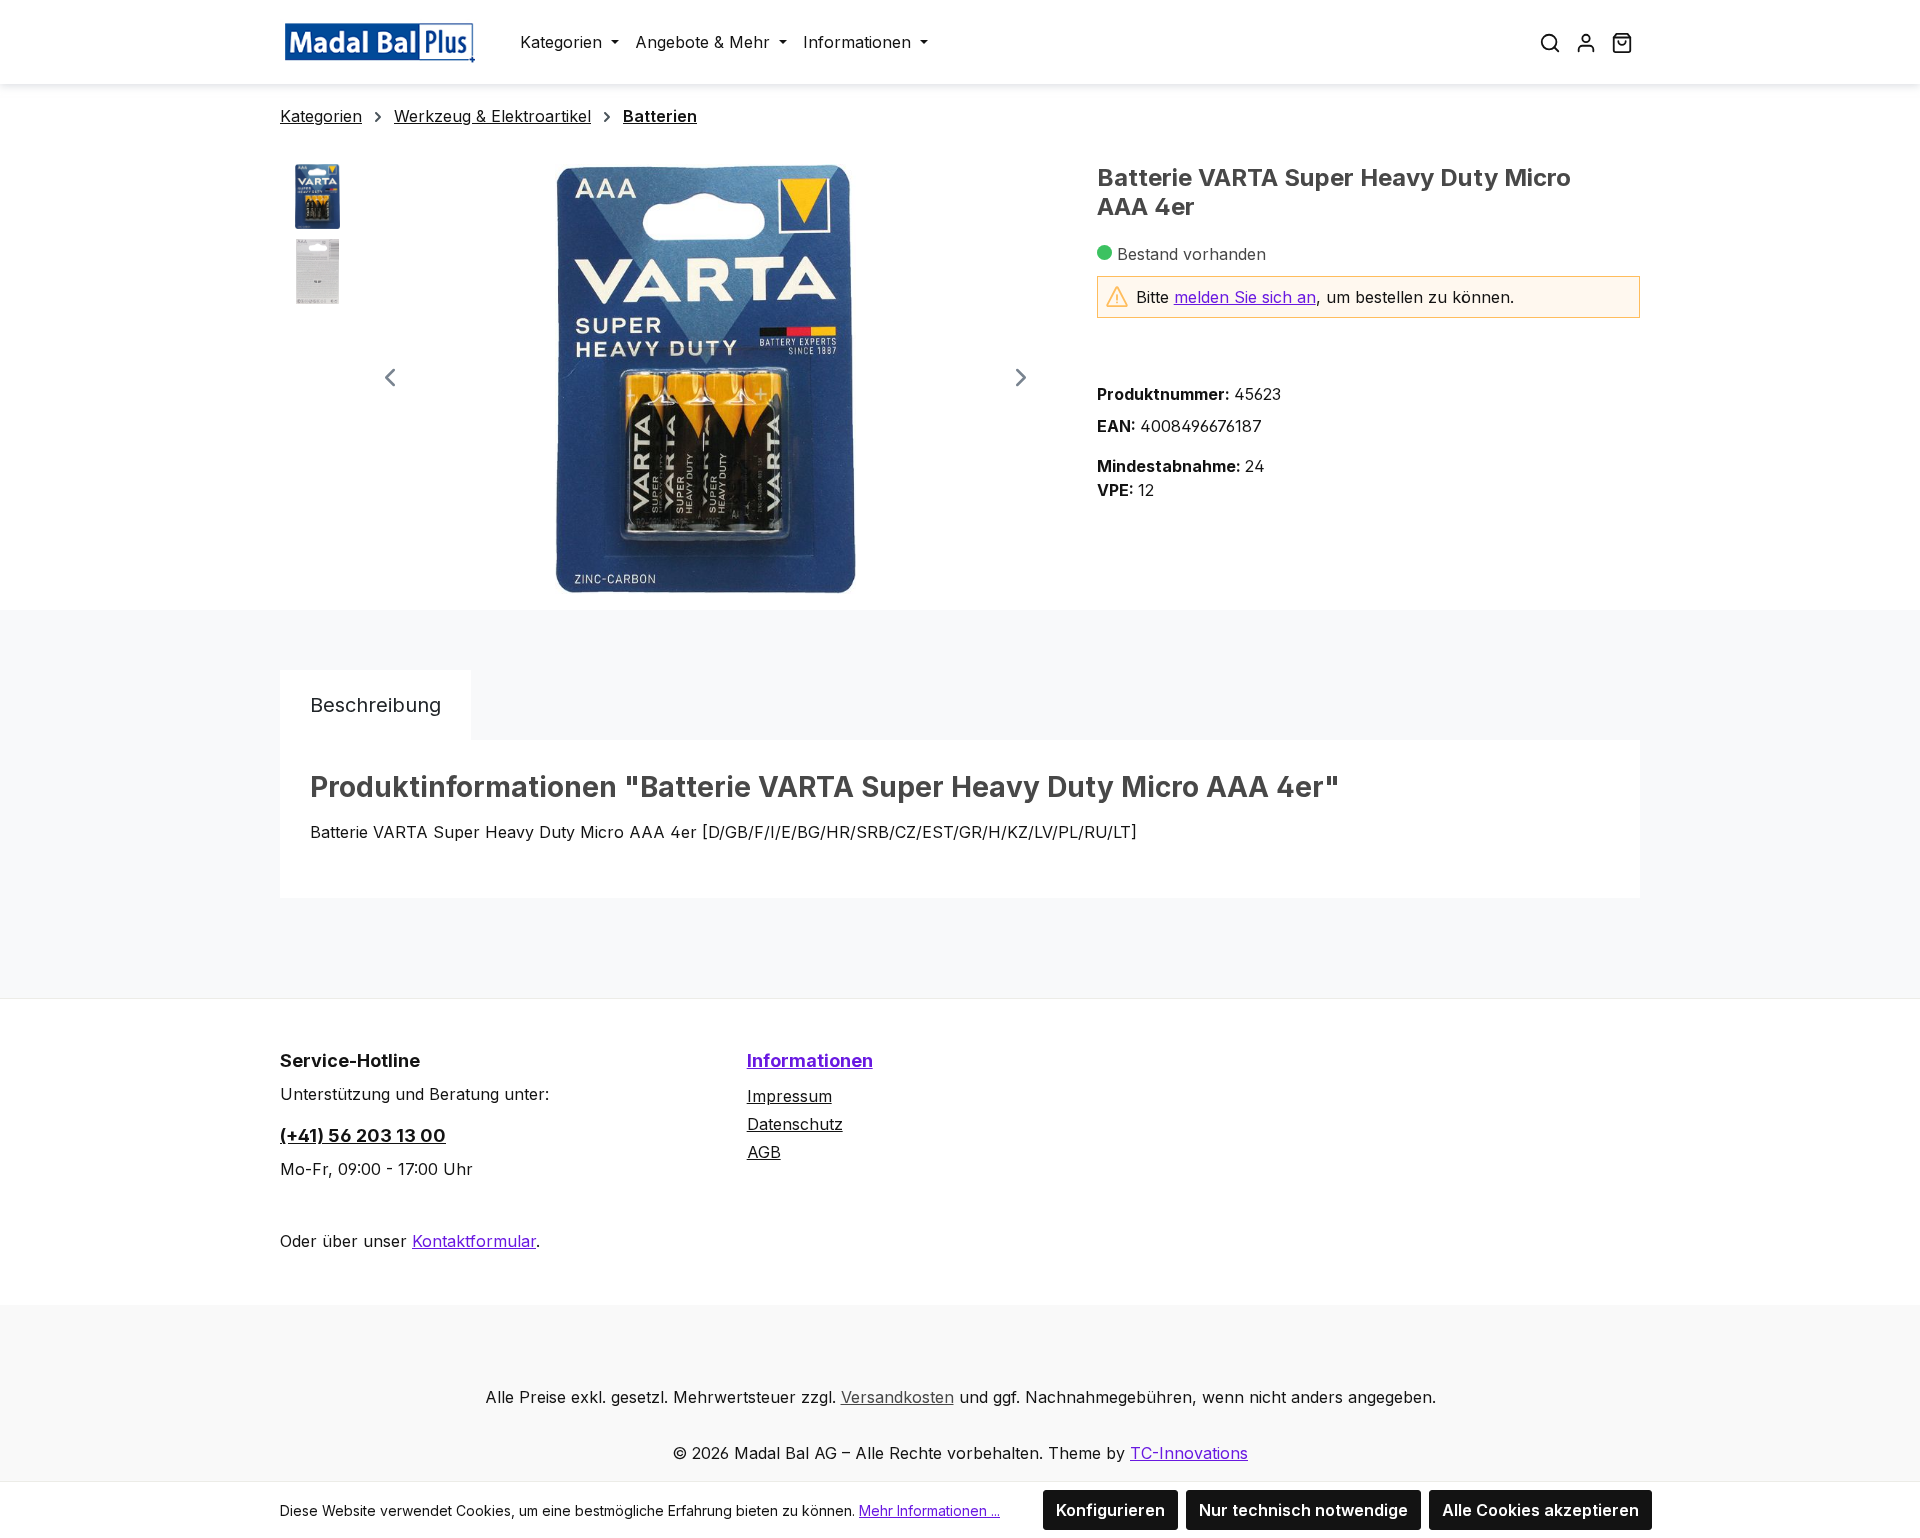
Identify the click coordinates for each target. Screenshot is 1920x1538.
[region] (668, 379)
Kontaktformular (474, 1241)
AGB (764, 1152)
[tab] (375, 705)
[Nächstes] (1021, 379)
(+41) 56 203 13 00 (363, 1135)
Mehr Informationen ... (929, 1510)
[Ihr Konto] (1586, 42)
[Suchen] (1550, 42)
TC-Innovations (1189, 1453)
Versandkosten (897, 1397)
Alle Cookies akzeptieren (1540, 1510)
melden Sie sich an (1245, 297)
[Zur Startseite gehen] (380, 41)
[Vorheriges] (390, 379)
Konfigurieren (1110, 1510)
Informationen (810, 1060)
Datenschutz (795, 1124)
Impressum (789, 1096)
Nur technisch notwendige (1303, 1510)
